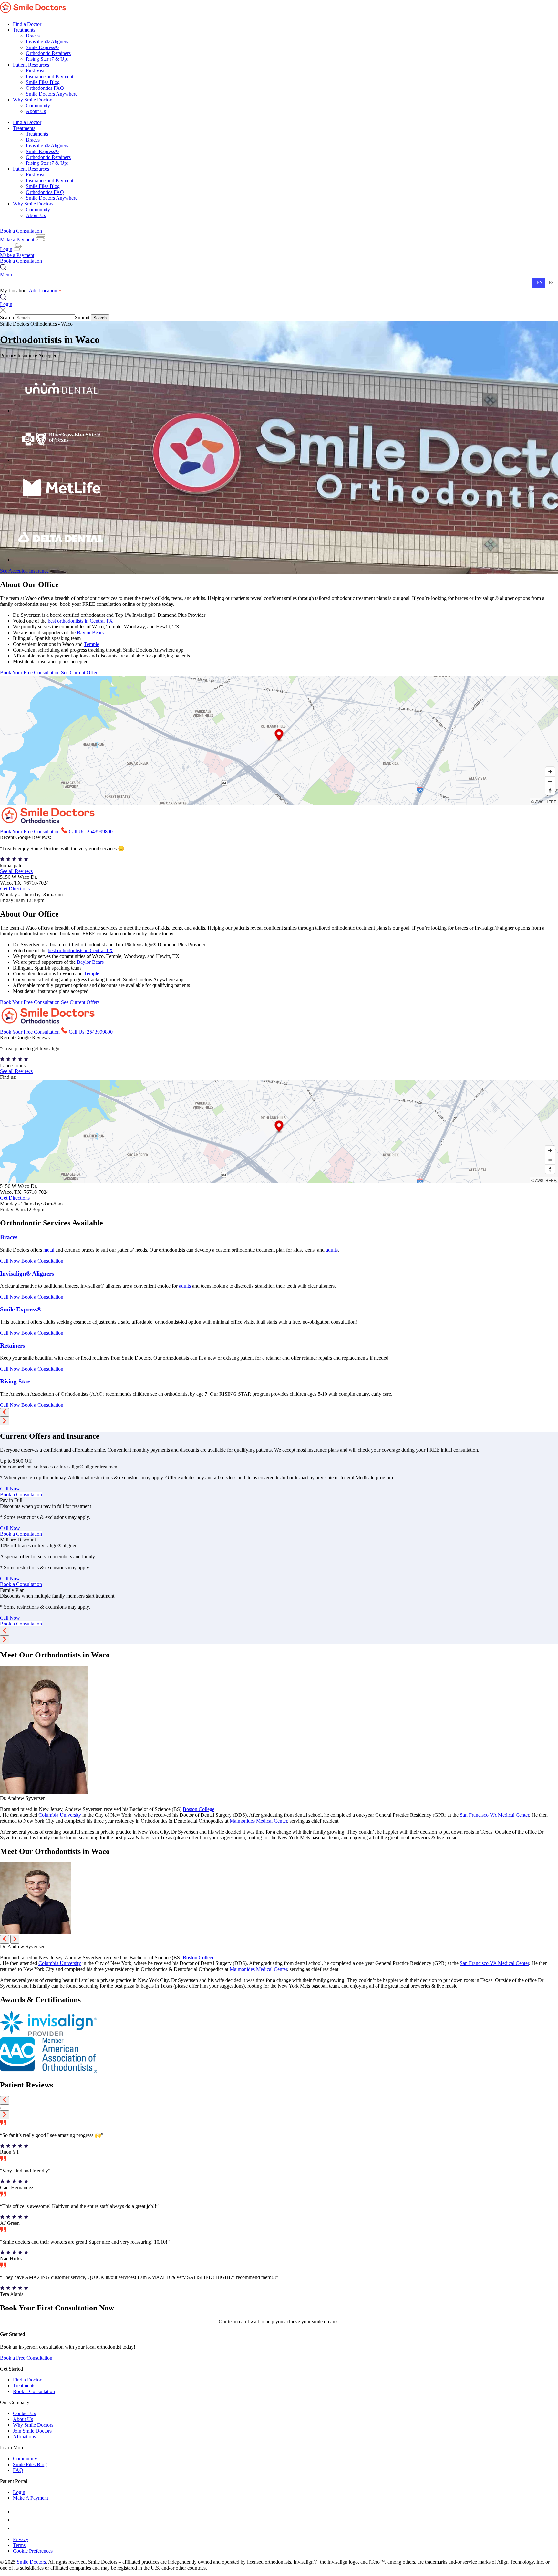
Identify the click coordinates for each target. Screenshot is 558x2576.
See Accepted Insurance (24, 571)
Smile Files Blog (43, 82)
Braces (33, 36)
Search (7, 317)
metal (49, 1250)
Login (6, 249)
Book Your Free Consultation (31, 673)
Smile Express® (42, 47)
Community (38, 105)
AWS (539, 801)
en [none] (539, 283)
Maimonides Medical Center (258, 1821)
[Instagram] (16, 2520)
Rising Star (15, 1381)
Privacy (21, 2539)
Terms (19, 2545)
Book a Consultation (21, 231)
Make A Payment (31, 2498)
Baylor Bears (90, 632)
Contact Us (24, 2413)
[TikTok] (16, 2528)
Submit (82, 317)
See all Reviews (16, 871)
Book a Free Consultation (26, 2358)
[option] (552, 283)
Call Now (10, 1261)
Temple (92, 644)
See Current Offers (80, 673)
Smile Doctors (31, 2562)
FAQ (18, 2470)
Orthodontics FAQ (45, 88)
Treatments (24, 30)
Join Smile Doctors (32, 2431)
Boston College (199, 1809)
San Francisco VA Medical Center (494, 1815)
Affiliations (24, 2437)
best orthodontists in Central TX (80, 621)
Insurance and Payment (50, 76)
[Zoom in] (550, 772)
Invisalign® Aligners (47, 42)
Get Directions (15, 889)
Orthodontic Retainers (48, 53)
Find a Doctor (27, 24)
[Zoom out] (550, 781)
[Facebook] (15, 2512)
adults (332, 1250)
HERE (551, 801)
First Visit (36, 71)
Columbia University (60, 1815)
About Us (36, 111)
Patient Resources (31, 65)
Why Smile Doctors (33, 100)
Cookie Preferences (33, 2551)
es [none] (551, 283)
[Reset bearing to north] (550, 790)
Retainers (12, 1346)
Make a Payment (17, 240)
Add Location (43, 291)
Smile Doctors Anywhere (52, 94)
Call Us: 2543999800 (91, 831)
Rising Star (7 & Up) (47, 59)
